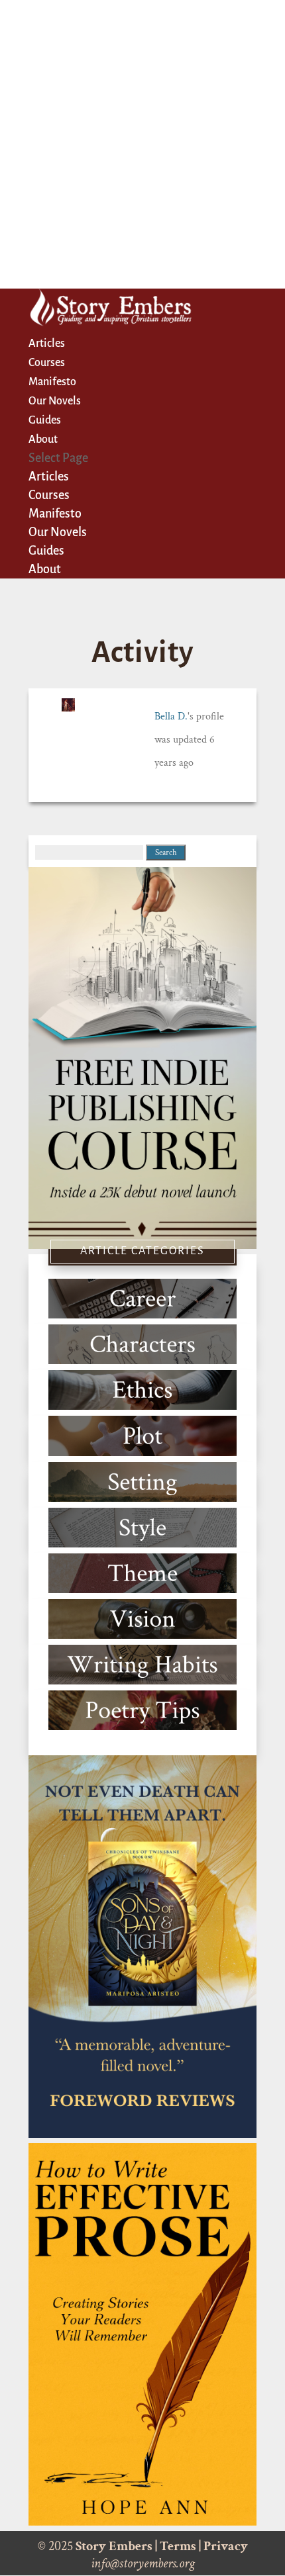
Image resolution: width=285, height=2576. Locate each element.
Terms (178, 2546)
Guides (45, 420)
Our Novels (55, 401)
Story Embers (114, 2546)
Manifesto (52, 382)
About (43, 439)
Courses (47, 363)
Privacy (226, 2546)
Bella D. (171, 716)
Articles (47, 344)
